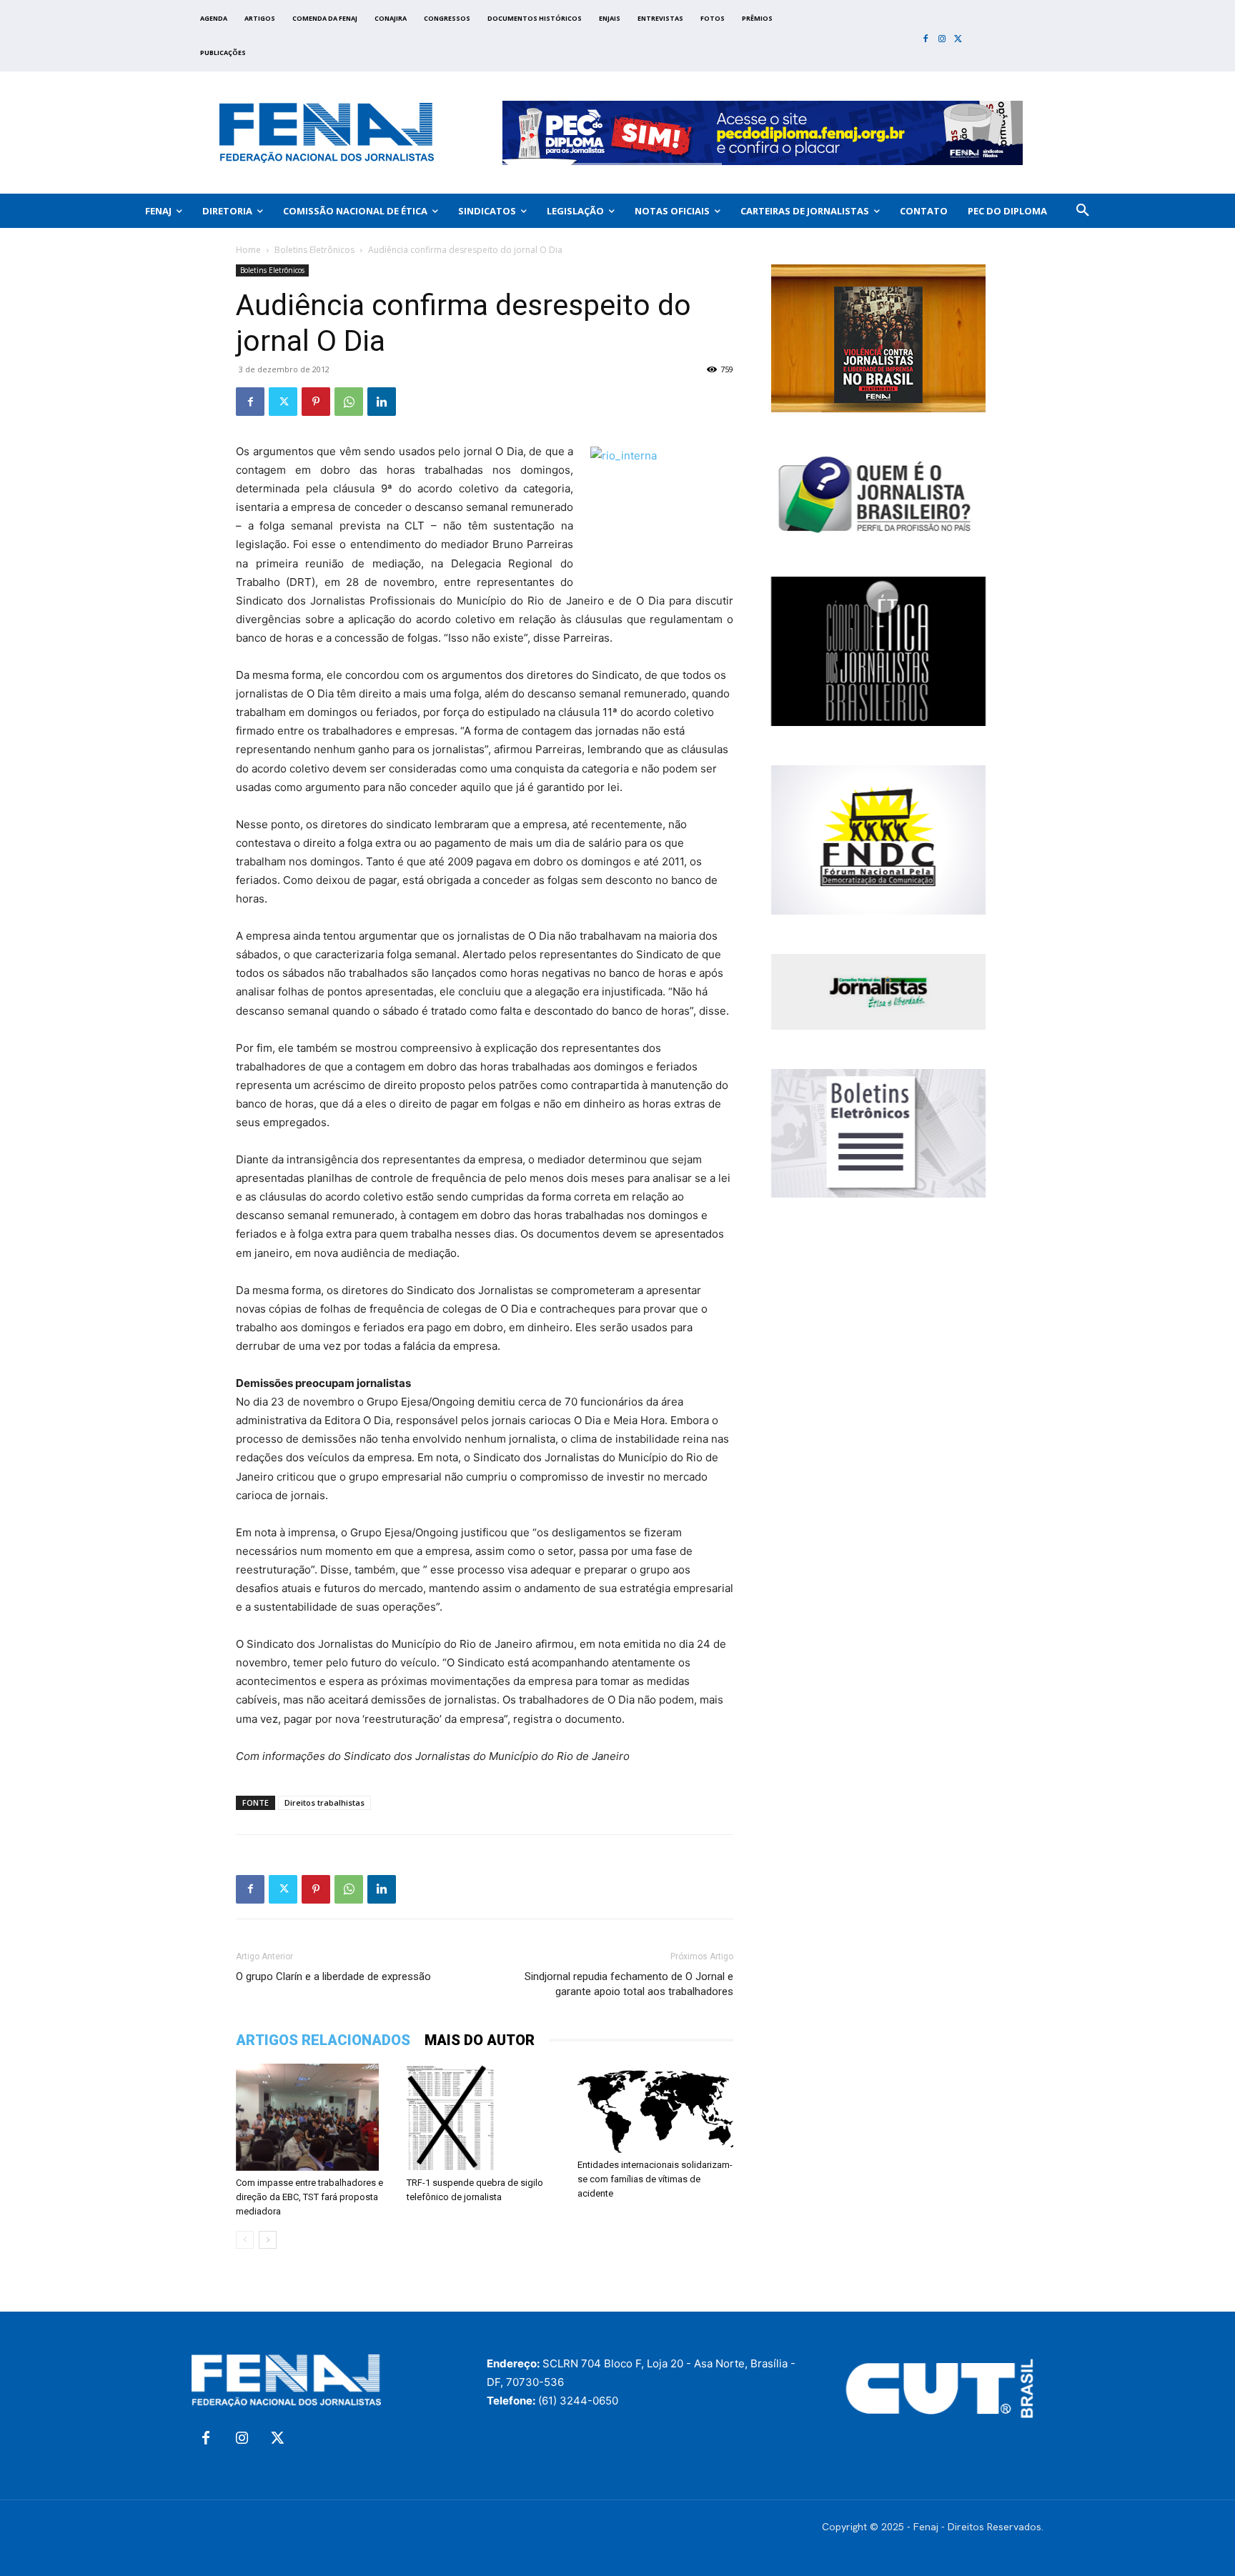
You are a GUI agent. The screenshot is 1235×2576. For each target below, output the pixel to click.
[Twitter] (958, 40)
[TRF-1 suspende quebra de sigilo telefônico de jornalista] (485, 2117)
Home (248, 250)
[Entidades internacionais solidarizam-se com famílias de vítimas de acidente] (655, 2108)
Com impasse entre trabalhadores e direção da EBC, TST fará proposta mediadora (309, 2197)
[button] (1083, 211)
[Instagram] (942, 40)
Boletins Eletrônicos (314, 250)
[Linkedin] (382, 402)
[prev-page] (245, 2240)
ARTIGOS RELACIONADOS (323, 2040)
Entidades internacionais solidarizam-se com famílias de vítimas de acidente (655, 2179)
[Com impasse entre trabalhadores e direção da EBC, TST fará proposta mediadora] (314, 2117)
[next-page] (268, 2240)
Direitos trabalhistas (324, 1802)
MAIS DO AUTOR (480, 2040)
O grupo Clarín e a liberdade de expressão (333, 1976)
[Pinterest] (316, 402)
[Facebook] (926, 40)
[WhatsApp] (349, 402)
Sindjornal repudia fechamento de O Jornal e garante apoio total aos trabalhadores (629, 1984)
